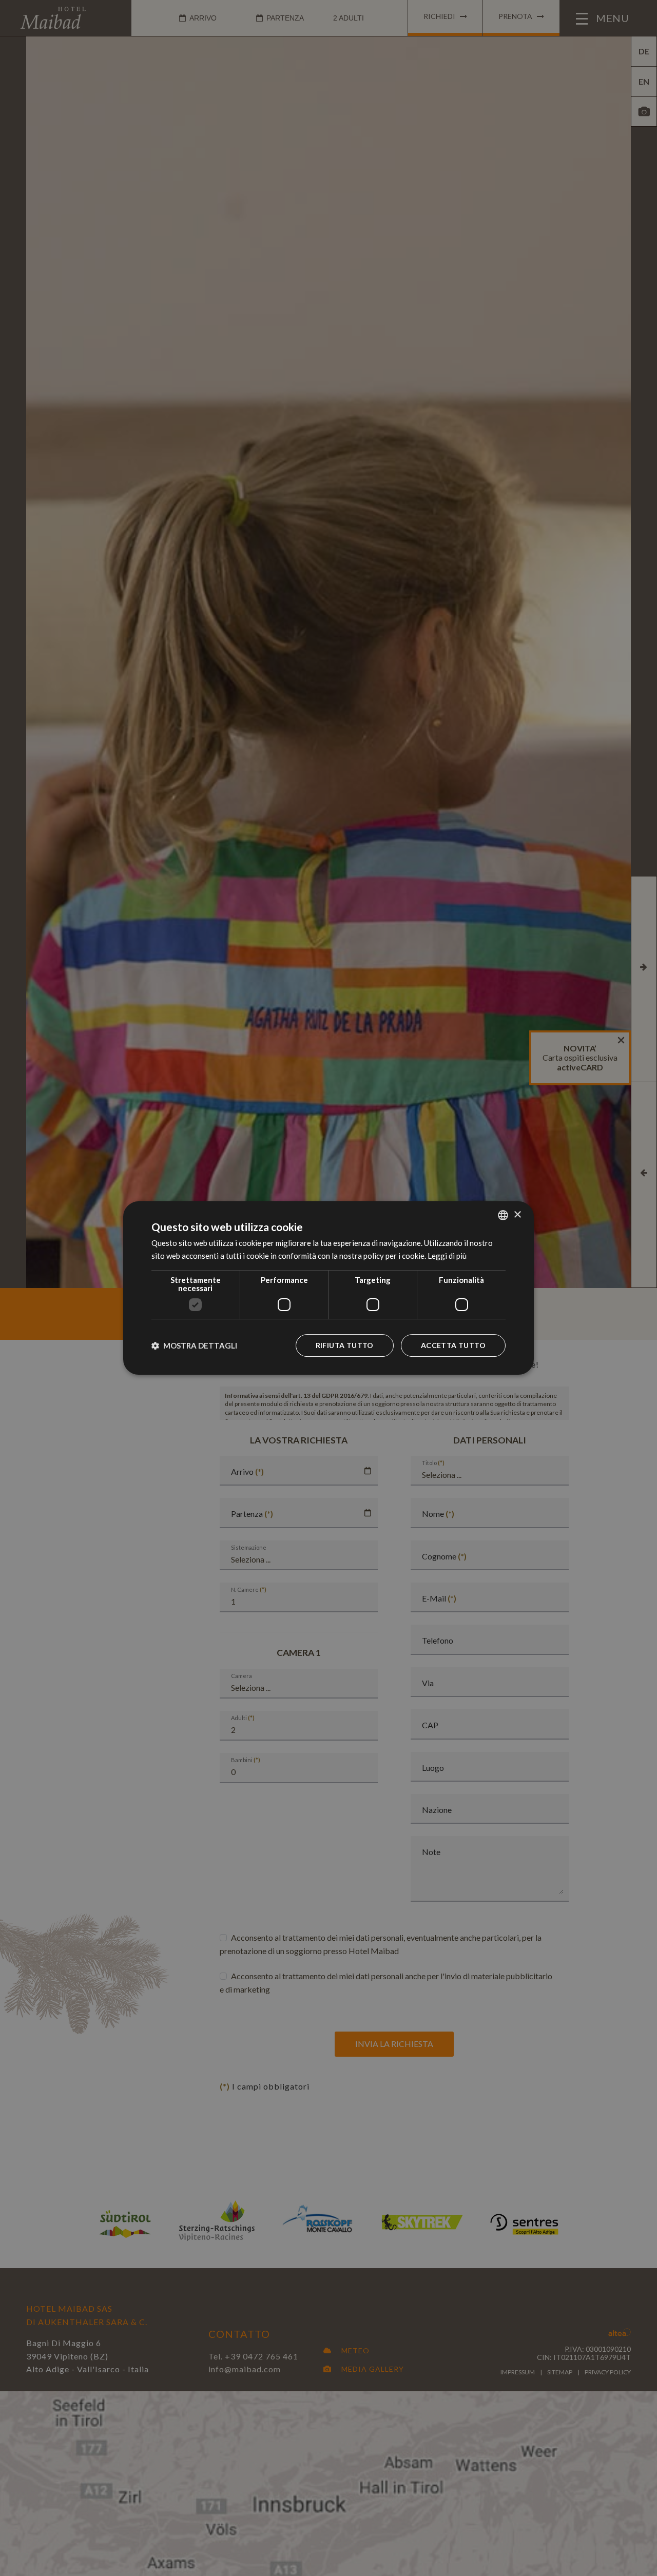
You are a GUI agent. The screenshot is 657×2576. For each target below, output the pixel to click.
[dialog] (328, 1288)
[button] (194, 1345)
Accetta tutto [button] (453, 1345)
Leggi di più (447, 1256)
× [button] (517, 1215)
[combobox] (503, 1215)
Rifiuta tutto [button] (345, 1345)
